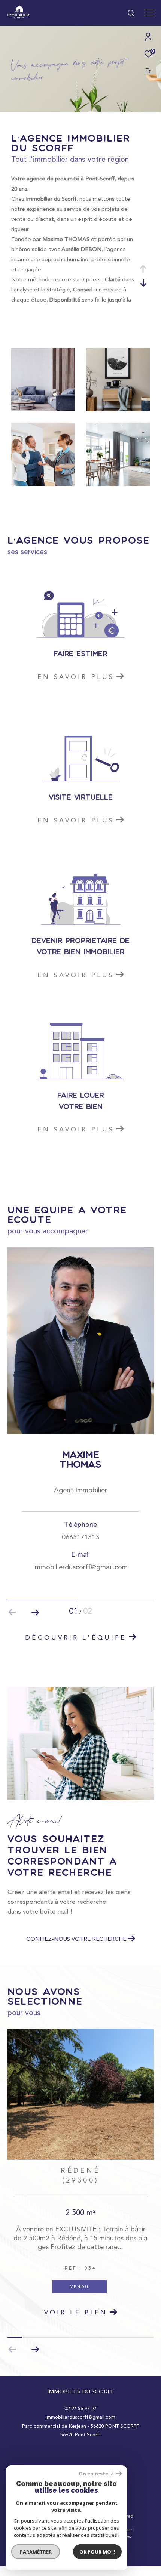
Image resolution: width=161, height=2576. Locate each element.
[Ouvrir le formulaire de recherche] (131, 13)
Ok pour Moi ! (97, 2552)
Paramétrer (36, 2552)
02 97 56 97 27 (80, 2408)
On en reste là (96, 2474)
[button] (35, 1612)
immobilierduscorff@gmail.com (80, 2417)
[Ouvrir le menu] (149, 13)
